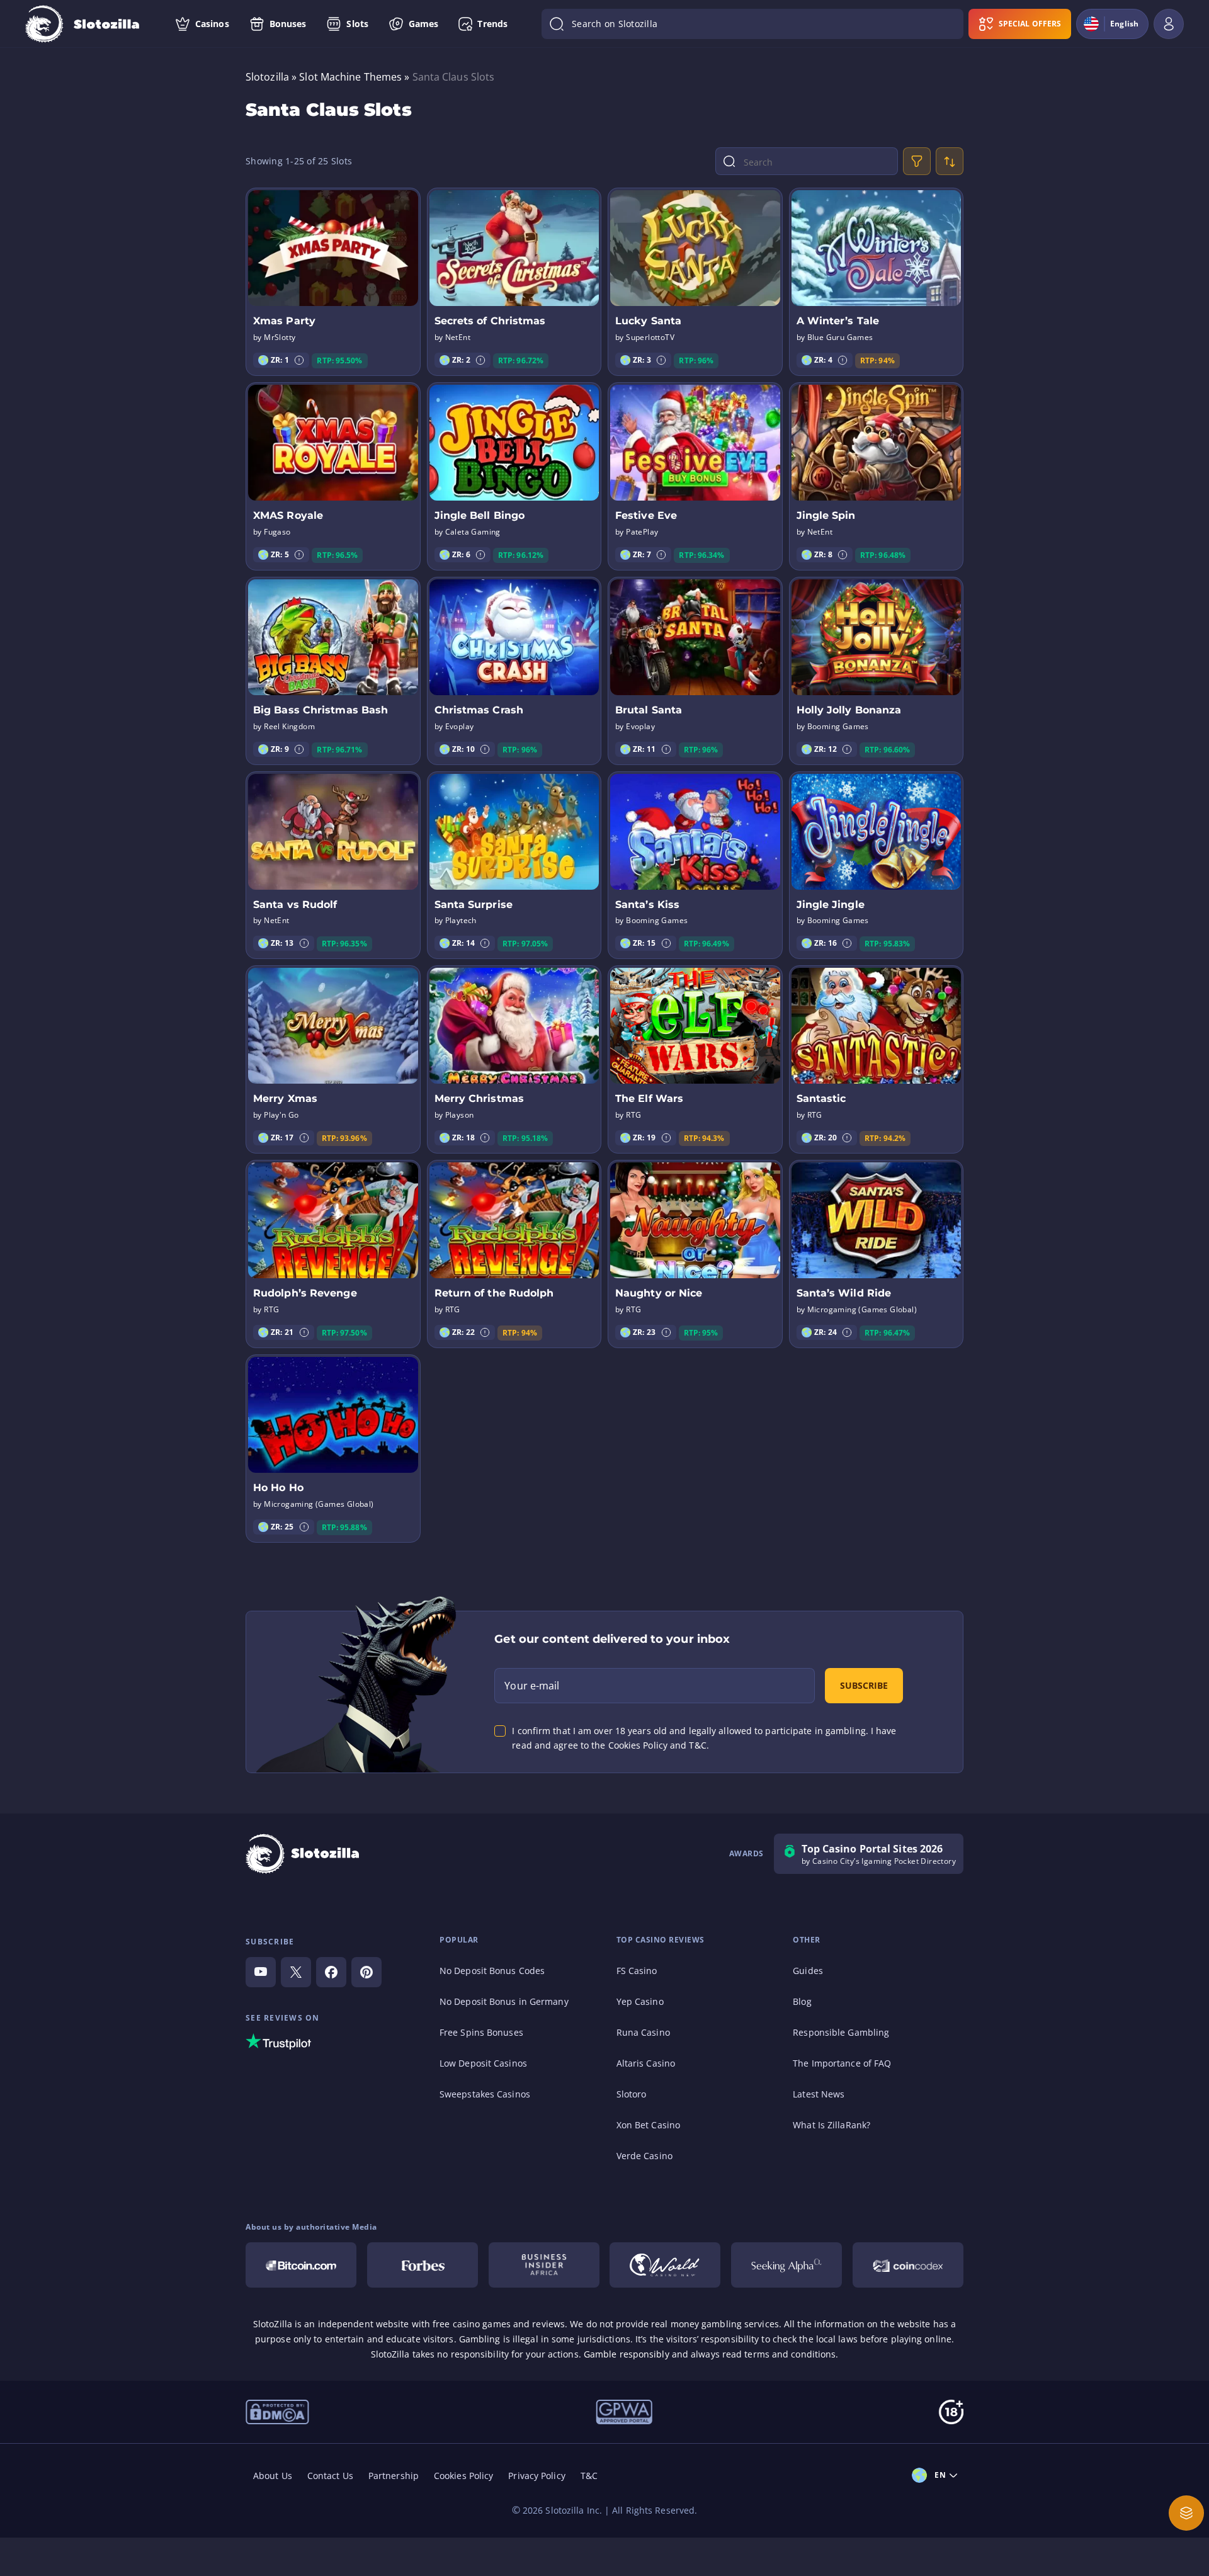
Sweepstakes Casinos (485, 2094)
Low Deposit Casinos (483, 2063)
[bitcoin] (301, 2265)
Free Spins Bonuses (481, 2032)
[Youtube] (261, 1972)
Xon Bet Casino (648, 2125)
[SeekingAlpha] (786, 2265)
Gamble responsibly (627, 2354)
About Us (273, 2476)
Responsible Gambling (841, 2032)
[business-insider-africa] (544, 2265)
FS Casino (637, 1971)
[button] (299, 360)
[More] (1186, 2513)
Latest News (819, 2094)
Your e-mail (532, 1686)
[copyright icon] (665, 2265)
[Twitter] (296, 1972)
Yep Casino (640, 2001)
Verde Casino (644, 2156)
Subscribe (864, 1685)
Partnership (394, 2476)
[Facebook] (331, 1972)
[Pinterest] (366, 1972)
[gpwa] (624, 2411)
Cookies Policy (463, 2476)
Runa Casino (643, 2032)
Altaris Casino (646, 2063)
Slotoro (632, 2094)
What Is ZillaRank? (832, 2125)
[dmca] (277, 2411)
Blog (802, 2001)
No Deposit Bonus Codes (492, 1971)
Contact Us (330, 2476)
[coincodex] (908, 2265)
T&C (589, 2476)
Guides (808, 1971)
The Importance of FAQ (842, 2063)
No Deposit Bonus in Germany (504, 2001)
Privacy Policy (536, 2476)
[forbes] (423, 2265)
